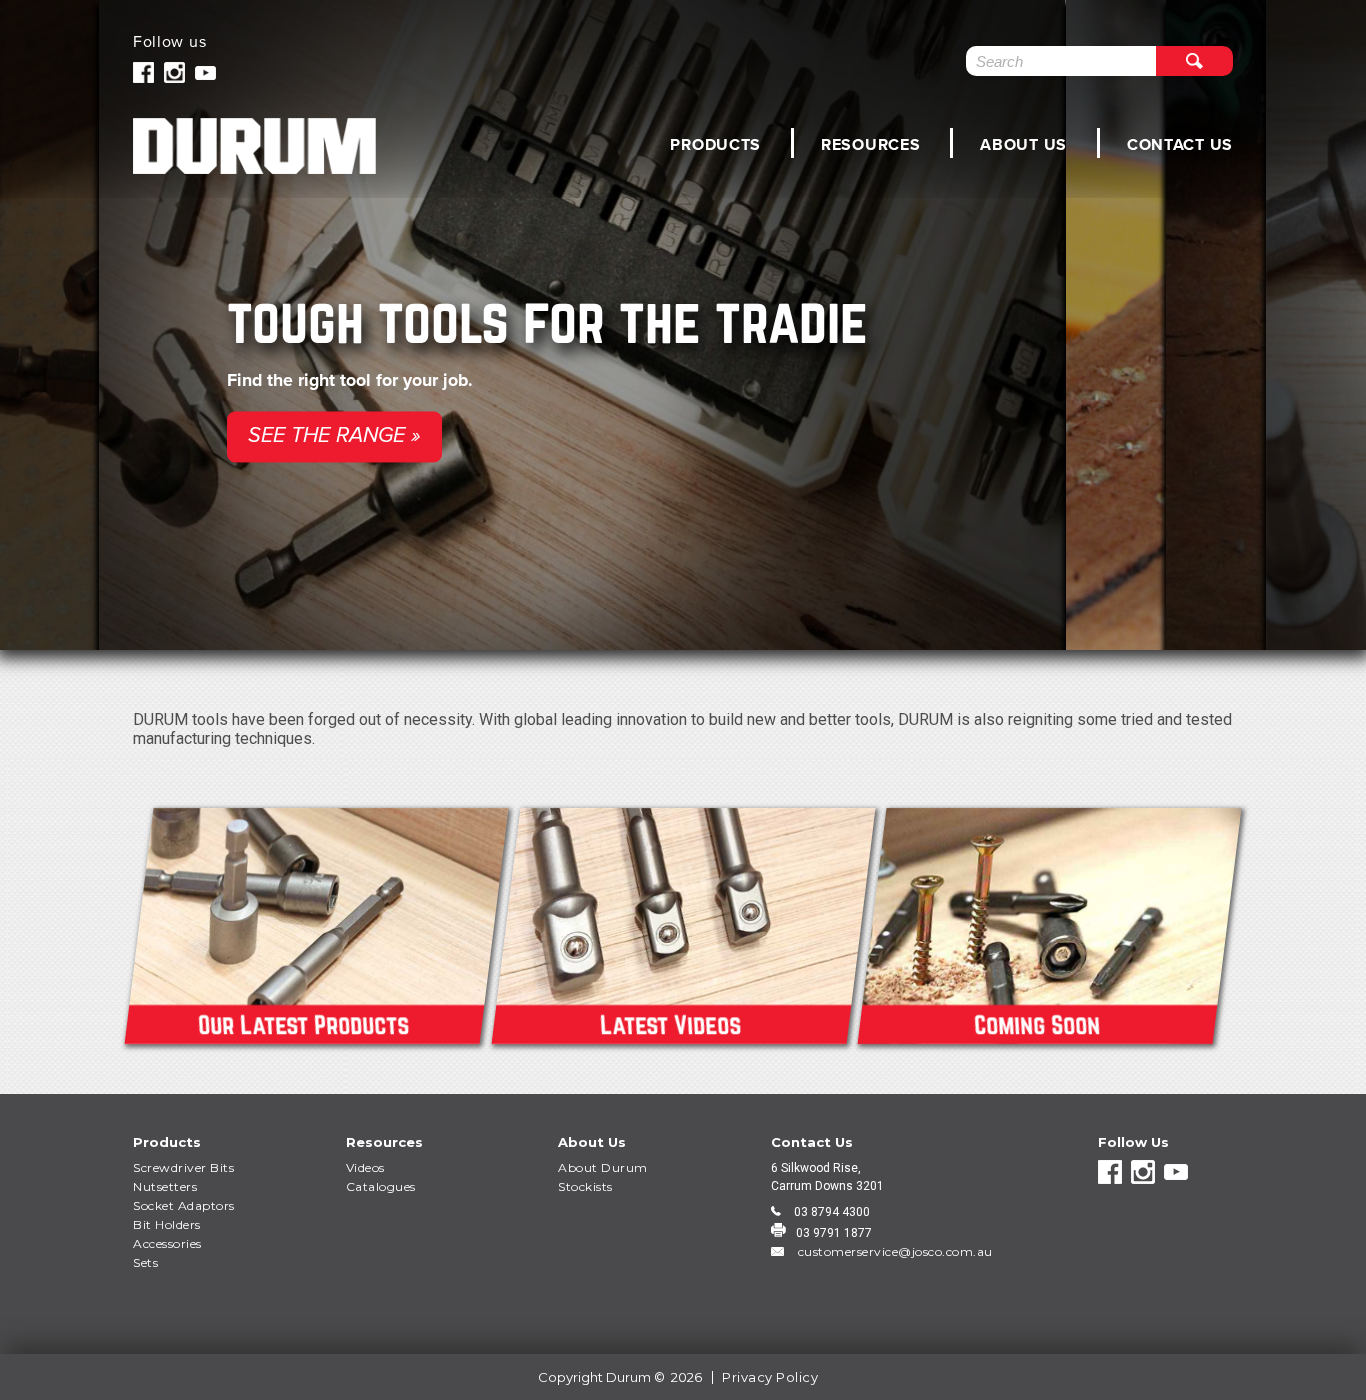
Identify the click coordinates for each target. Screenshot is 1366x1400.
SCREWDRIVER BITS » (981, 457)
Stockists (585, 1186)
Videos (365, 1167)
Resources (870, 144)
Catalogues (381, 1186)
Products (715, 144)
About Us (1023, 144)
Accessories (167, 1243)
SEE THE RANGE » (334, 436)
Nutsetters (165, 1186)
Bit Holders (167, 1224)
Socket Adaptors (184, 1205)
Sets (145, 1262)
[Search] (1194, 61)
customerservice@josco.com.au (893, 1251)
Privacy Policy (770, 1377)
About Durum (603, 1167)
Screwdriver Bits (183, 1167)
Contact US (1180, 144)
